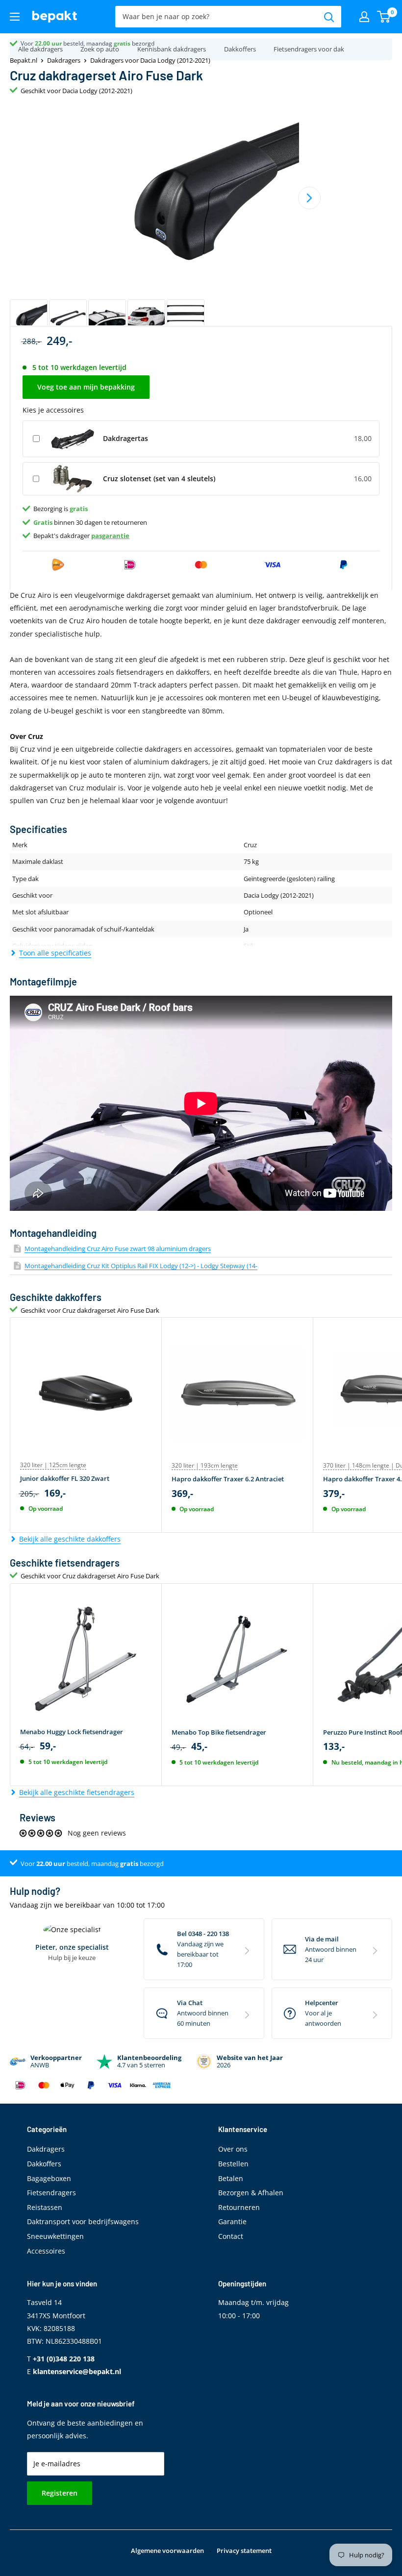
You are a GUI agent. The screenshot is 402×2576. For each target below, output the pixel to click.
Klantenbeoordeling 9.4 (52, 43)
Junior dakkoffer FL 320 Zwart (65, 1478)
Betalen (231, 2178)
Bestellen (233, 2164)
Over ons (233, 2149)
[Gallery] (201, 220)
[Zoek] (329, 17)
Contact (231, 2236)
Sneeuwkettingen (55, 2236)
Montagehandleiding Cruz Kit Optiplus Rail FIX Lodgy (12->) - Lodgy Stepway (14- (141, 1266)
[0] (384, 17)
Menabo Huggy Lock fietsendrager (72, 1732)
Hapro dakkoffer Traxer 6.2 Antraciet (228, 1479)
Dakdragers (64, 60)
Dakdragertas (126, 438)
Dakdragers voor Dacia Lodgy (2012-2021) (150, 60)
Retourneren (239, 2207)
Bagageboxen (49, 2178)
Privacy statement (244, 2551)
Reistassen (45, 2207)
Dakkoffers (240, 49)
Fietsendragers (51, 2193)
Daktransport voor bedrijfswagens (83, 2221)
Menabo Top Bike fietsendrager (219, 1732)
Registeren (60, 2493)
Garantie (232, 2221)
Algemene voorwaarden (167, 2551)
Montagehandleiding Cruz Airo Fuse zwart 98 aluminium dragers (118, 1249)
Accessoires (46, 2251)
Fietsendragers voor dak (309, 49)
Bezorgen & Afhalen (251, 2193)
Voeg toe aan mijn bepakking (86, 387)
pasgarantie (110, 536)
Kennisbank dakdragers (172, 49)
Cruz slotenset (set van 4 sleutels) (159, 478)
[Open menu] (15, 17)
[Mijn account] (364, 17)
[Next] (309, 198)
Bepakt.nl (24, 60)
